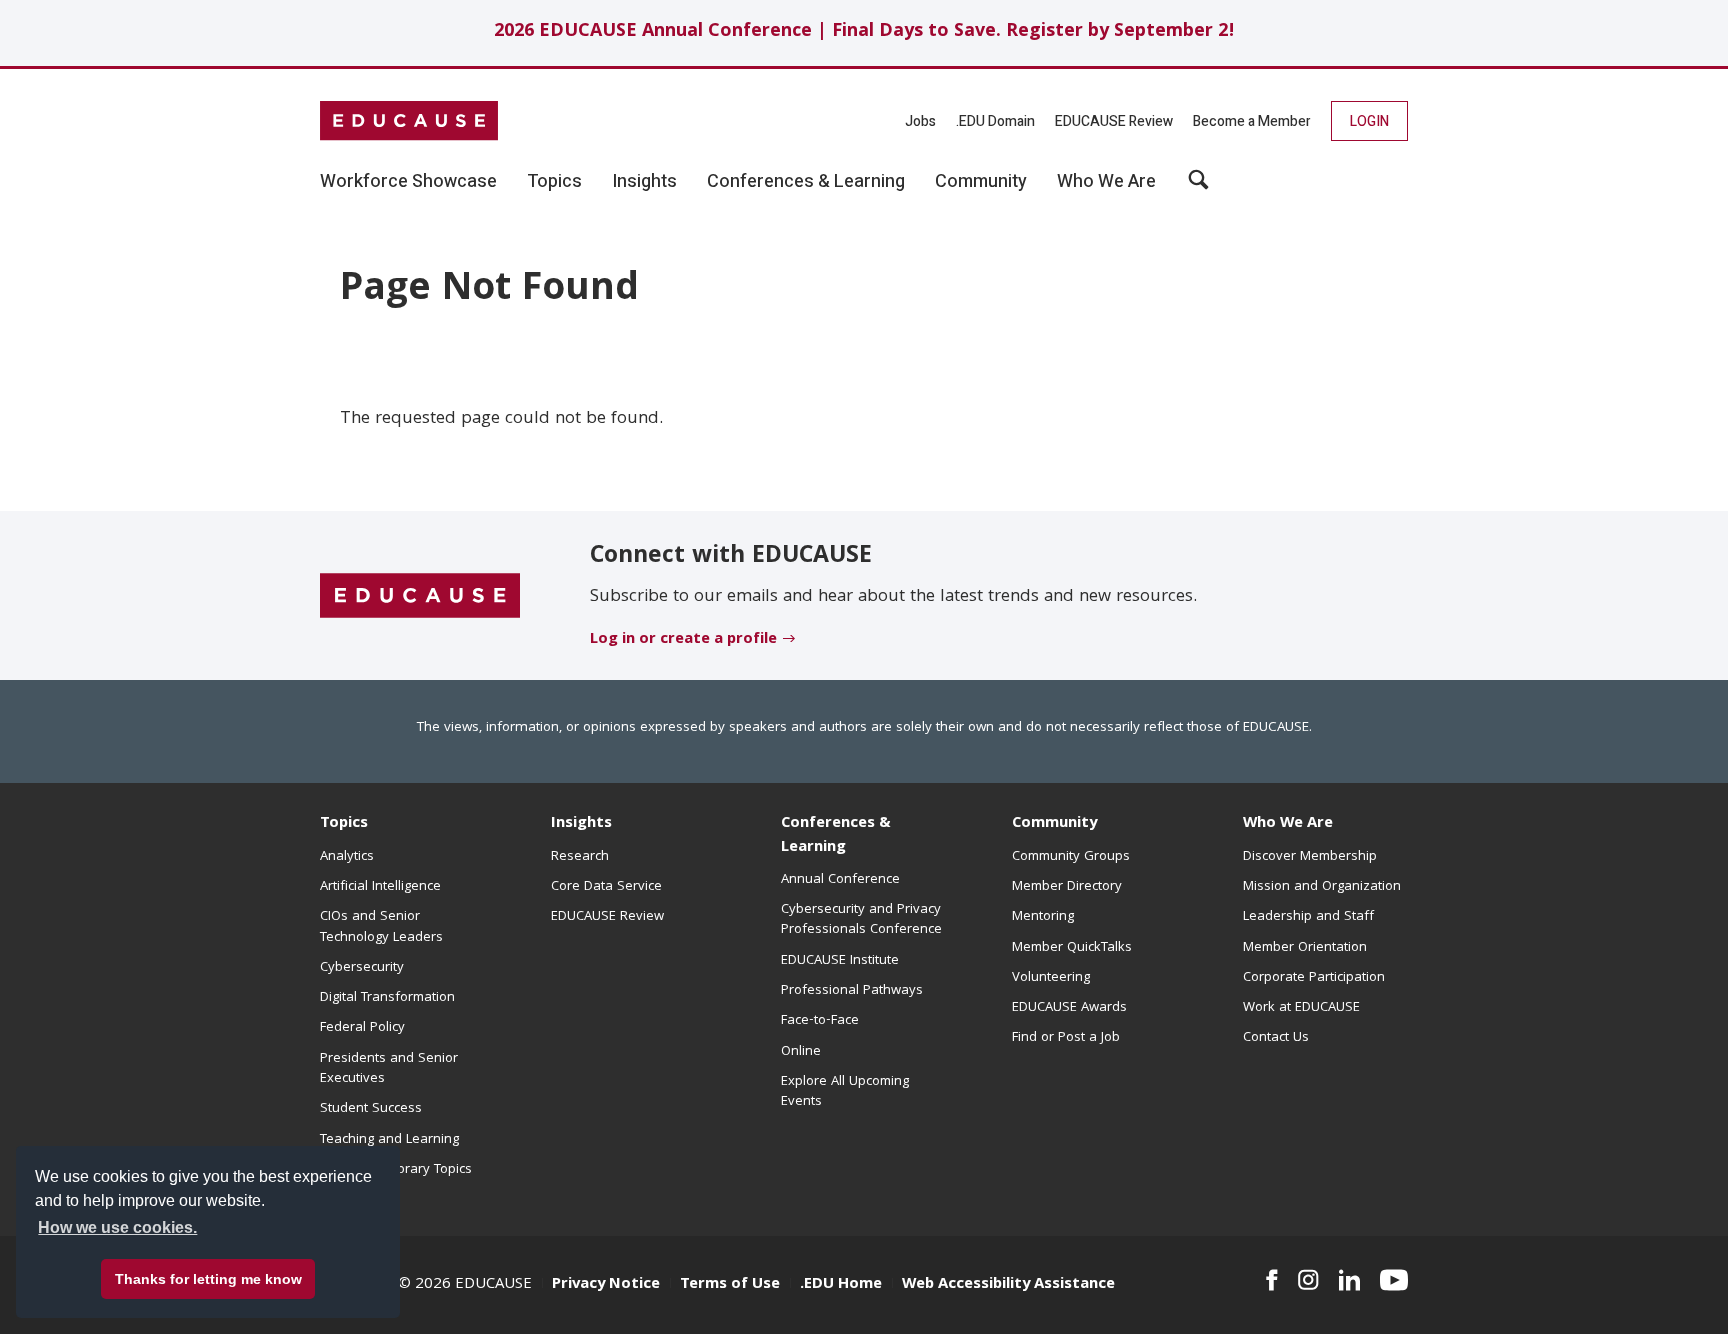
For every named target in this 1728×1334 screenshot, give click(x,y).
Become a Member (1252, 121)
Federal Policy (362, 1028)
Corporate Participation (1314, 978)
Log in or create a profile (683, 640)
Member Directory (1067, 887)
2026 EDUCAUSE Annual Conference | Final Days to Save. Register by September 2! (864, 32)
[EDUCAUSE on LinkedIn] (1350, 1280)
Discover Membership (1310, 857)
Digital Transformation (387, 998)
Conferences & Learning (836, 835)
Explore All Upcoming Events (845, 1092)
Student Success (371, 1109)
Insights (581, 824)
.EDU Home (841, 1285)
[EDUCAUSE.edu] (409, 121)
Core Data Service (606, 887)
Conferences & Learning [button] (806, 182)
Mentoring (1043, 917)
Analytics (347, 857)
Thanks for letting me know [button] (208, 1279)
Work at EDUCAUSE (1301, 1008)
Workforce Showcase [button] (408, 182)
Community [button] (981, 182)
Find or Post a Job (1066, 1038)
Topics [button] (554, 182)
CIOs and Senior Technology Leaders (381, 927)
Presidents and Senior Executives (389, 1069)
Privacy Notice (606, 1285)
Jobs (920, 121)
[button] (1198, 187)
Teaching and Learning (389, 1140)
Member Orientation (1305, 948)
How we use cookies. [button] (117, 1227)
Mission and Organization (1322, 887)
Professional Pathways (852, 991)
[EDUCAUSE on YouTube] (1394, 1280)
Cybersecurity (362, 968)
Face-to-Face (820, 1021)
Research (580, 857)
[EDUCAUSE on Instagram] (1308, 1280)
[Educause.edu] (420, 596)
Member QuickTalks (1072, 948)
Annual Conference (840, 880)
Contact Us (1276, 1038)
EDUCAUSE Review (1114, 121)
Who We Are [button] (1106, 182)
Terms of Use (730, 1285)
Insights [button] (644, 182)
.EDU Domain (995, 121)
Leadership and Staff (1308, 917)
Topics (344, 824)
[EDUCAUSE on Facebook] (1271, 1280)
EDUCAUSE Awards (1069, 1008)
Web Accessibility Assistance (1008, 1285)
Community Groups (1071, 857)
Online (801, 1052)
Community (1054, 824)
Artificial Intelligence (380, 887)
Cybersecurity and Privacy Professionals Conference (861, 920)
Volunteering (1051, 978)
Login (1369, 121)
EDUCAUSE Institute (840, 961)
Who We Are (1288, 824)
